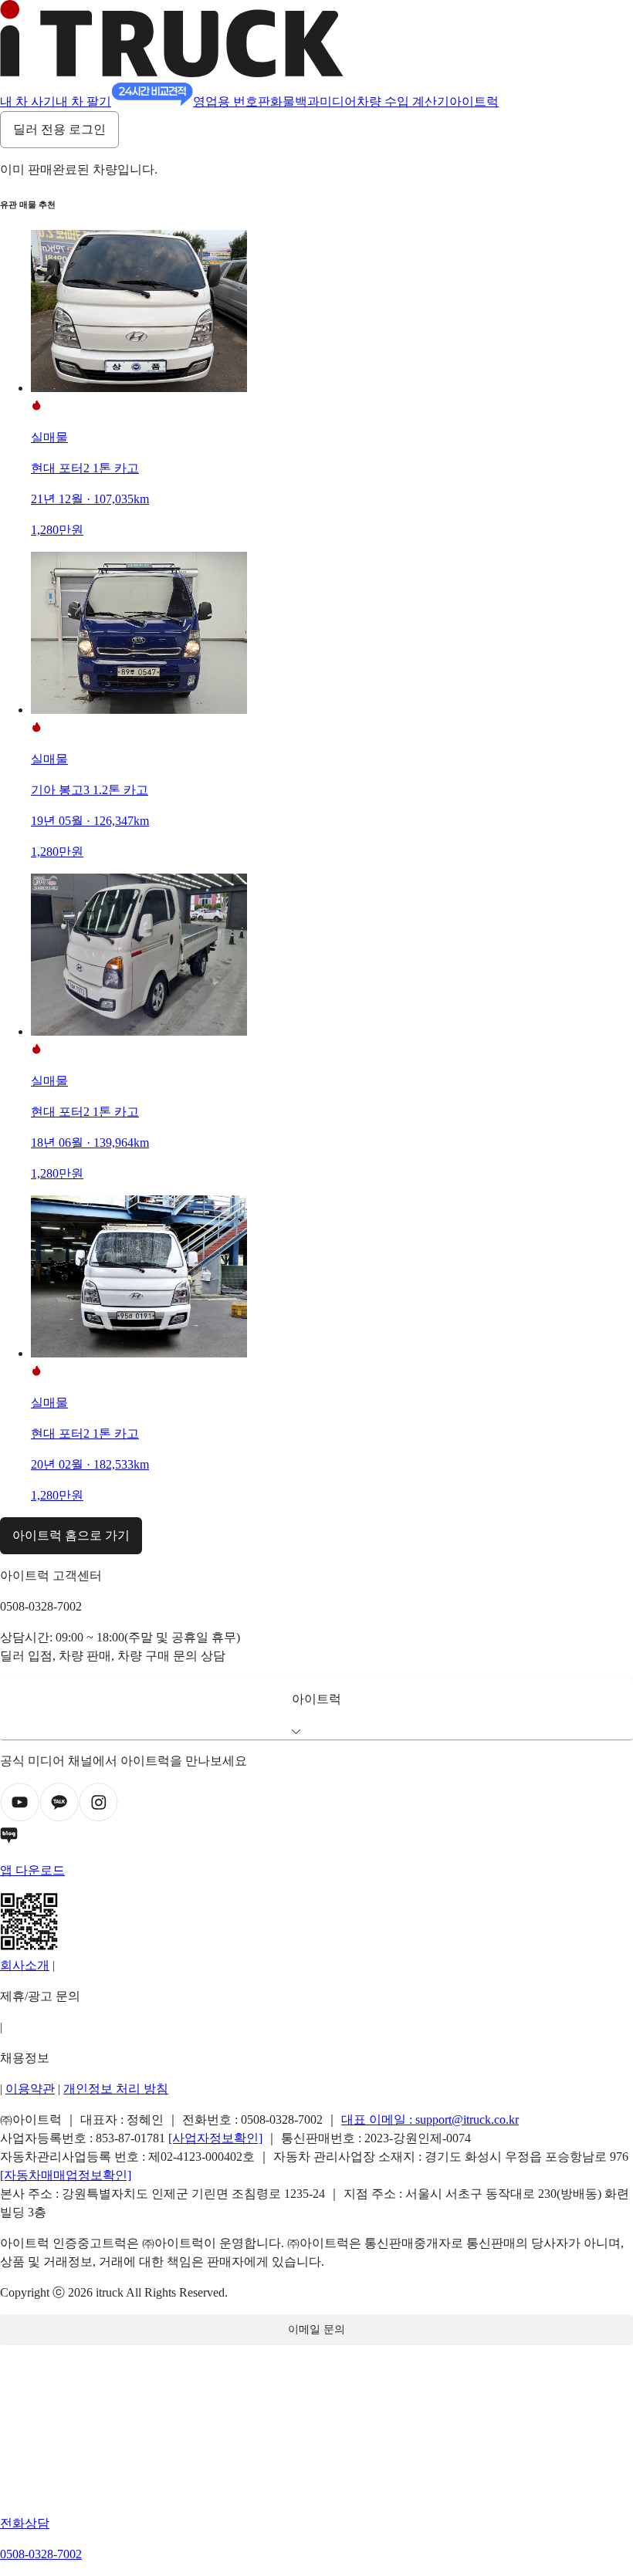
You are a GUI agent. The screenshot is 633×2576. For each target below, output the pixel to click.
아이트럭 (474, 101)
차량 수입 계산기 (403, 101)
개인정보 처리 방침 (116, 2089)
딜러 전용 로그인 (59, 129)
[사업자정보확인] (215, 2138)
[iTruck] (172, 73)
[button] (316, 1709)
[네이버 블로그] (316, 1838)
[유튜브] (20, 1818)
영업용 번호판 (232, 101)
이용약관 (30, 2089)
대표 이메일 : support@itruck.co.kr (430, 2120)
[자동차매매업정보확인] (66, 2175)
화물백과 (295, 101)
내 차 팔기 (83, 101)
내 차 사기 (28, 101)
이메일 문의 (316, 2329)
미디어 (338, 101)
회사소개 (25, 1965)
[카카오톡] (59, 1818)
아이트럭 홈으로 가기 (71, 1535)
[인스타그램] (98, 1818)
